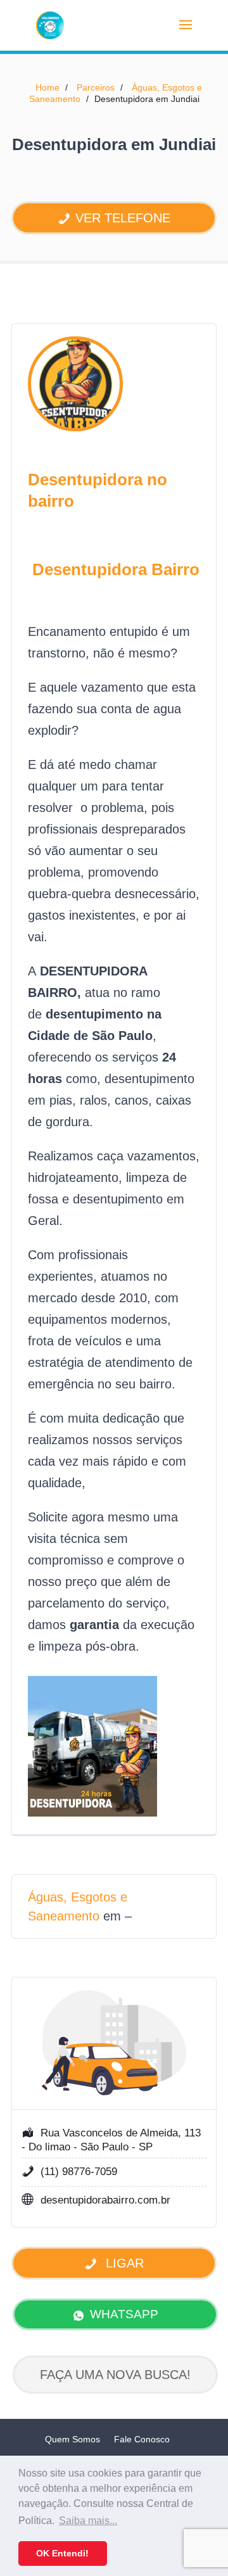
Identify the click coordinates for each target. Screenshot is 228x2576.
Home (47, 87)
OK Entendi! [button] (62, 2553)
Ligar (123, 2263)
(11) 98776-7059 (79, 2172)
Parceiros (96, 87)
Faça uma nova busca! (115, 2375)
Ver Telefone (123, 218)
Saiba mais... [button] (88, 2521)
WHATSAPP (124, 2314)
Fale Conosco (142, 2439)
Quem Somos (73, 2439)
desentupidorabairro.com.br (105, 2200)
